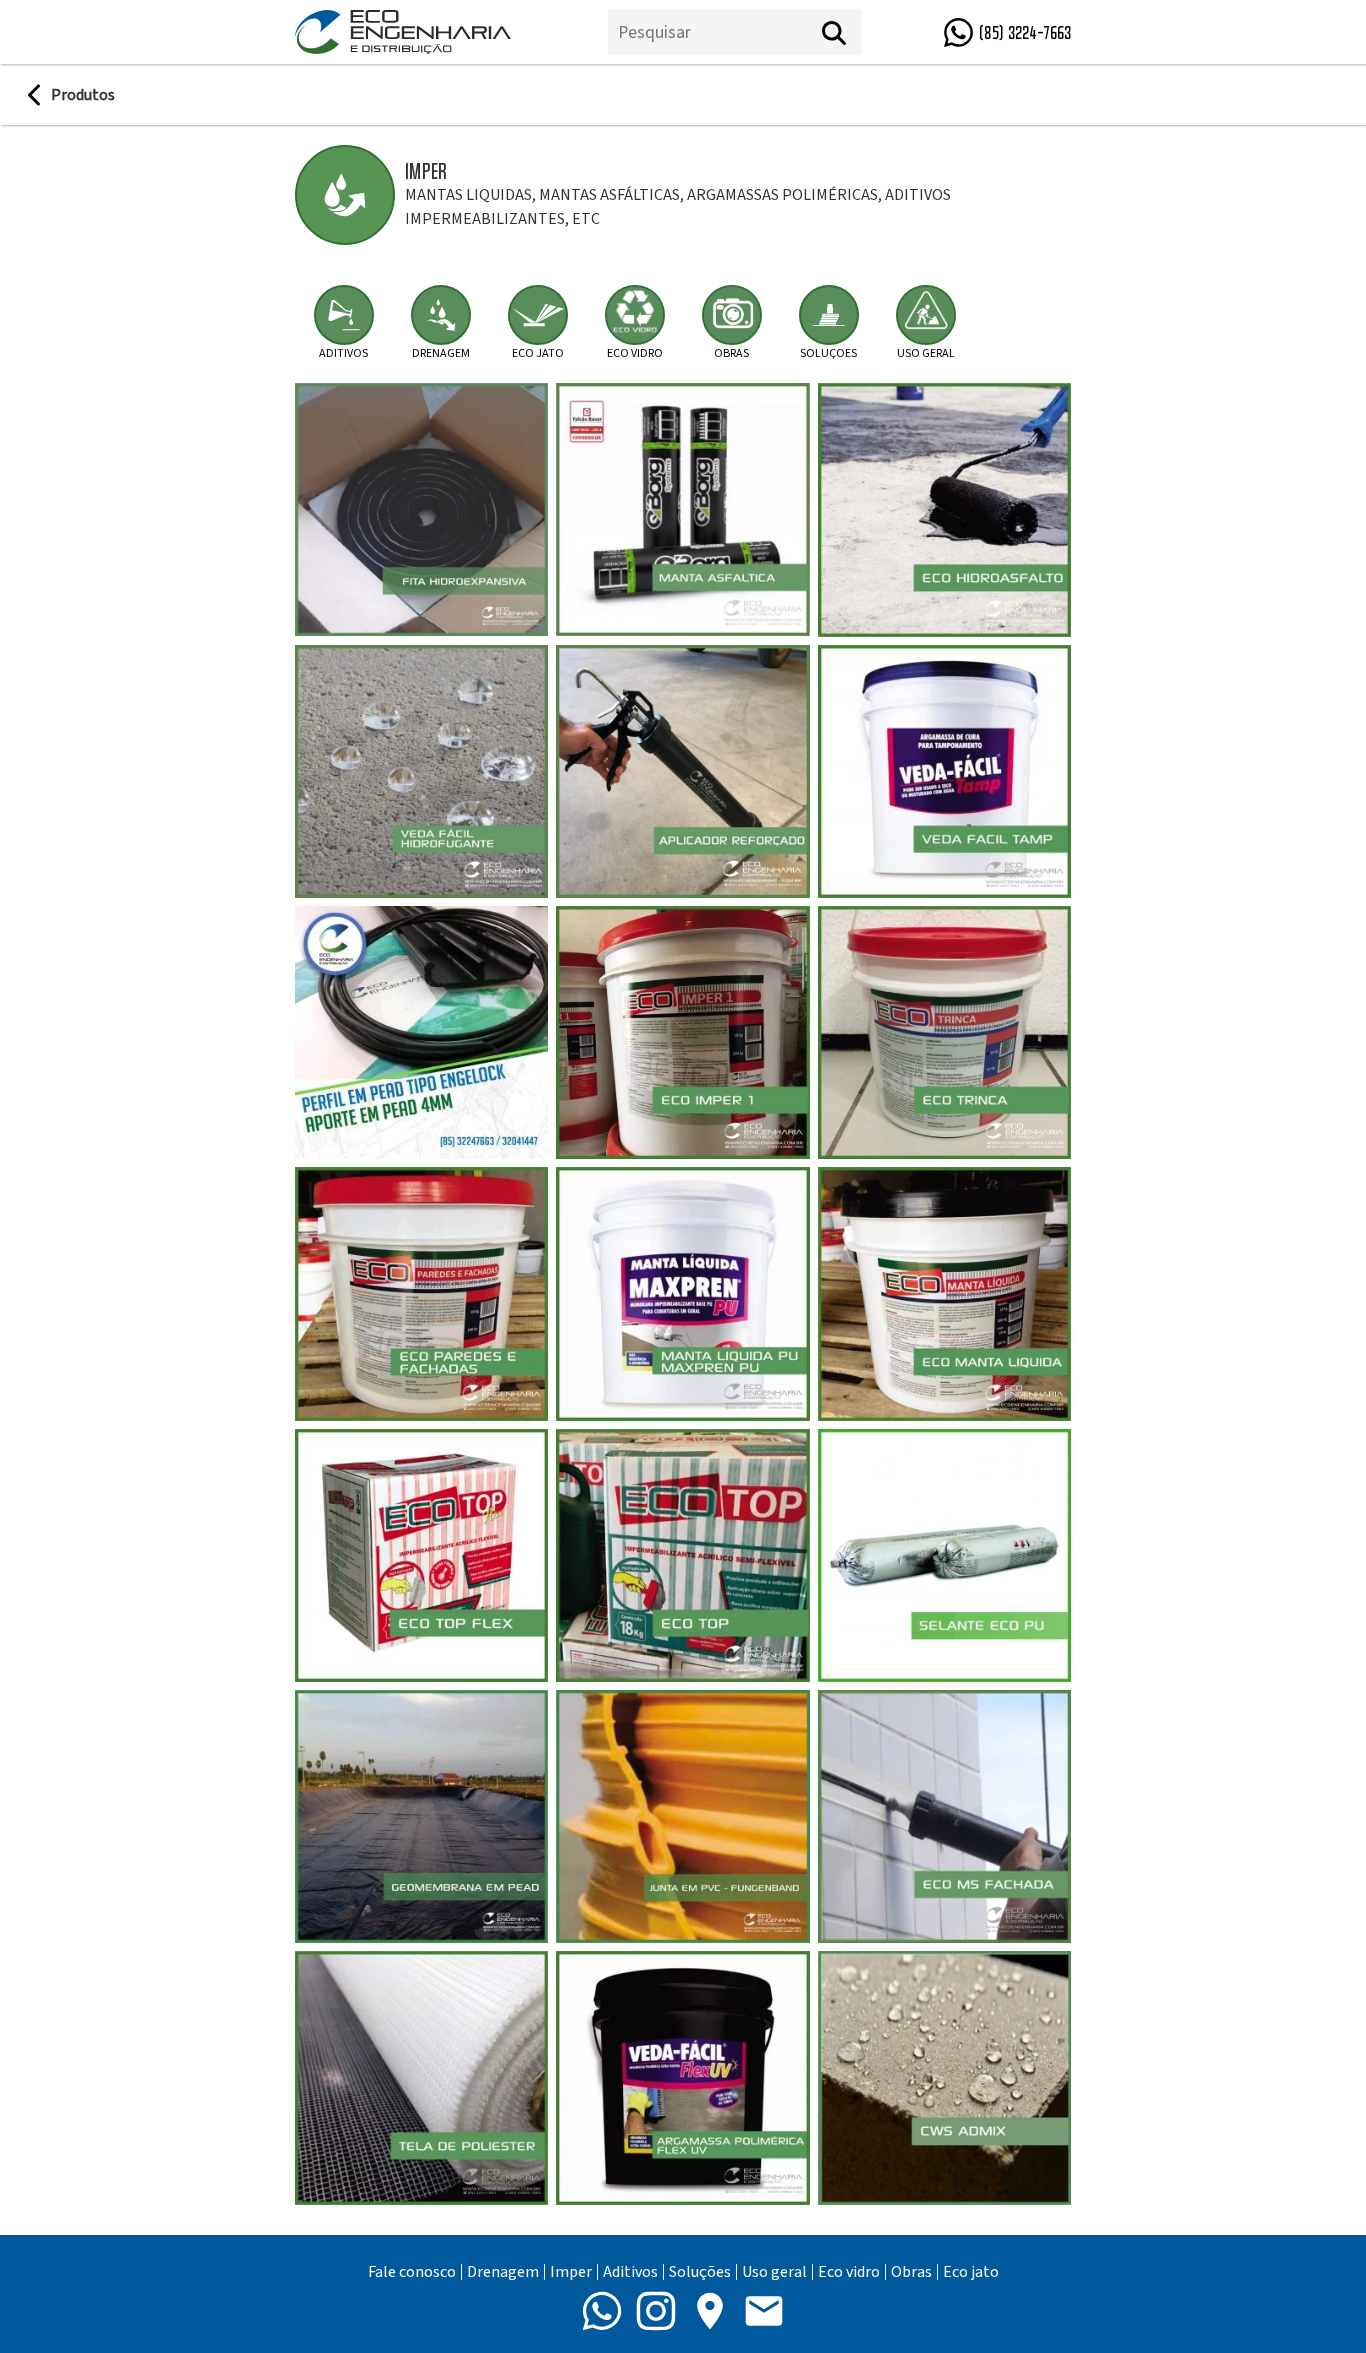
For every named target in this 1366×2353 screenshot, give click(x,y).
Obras (911, 2272)
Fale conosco (412, 2272)
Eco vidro (849, 2272)
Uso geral (774, 2272)
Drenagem (503, 2272)
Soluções (700, 2272)
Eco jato (971, 2272)
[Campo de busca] (707, 32)
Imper (571, 2272)
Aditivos (630, 2272)
